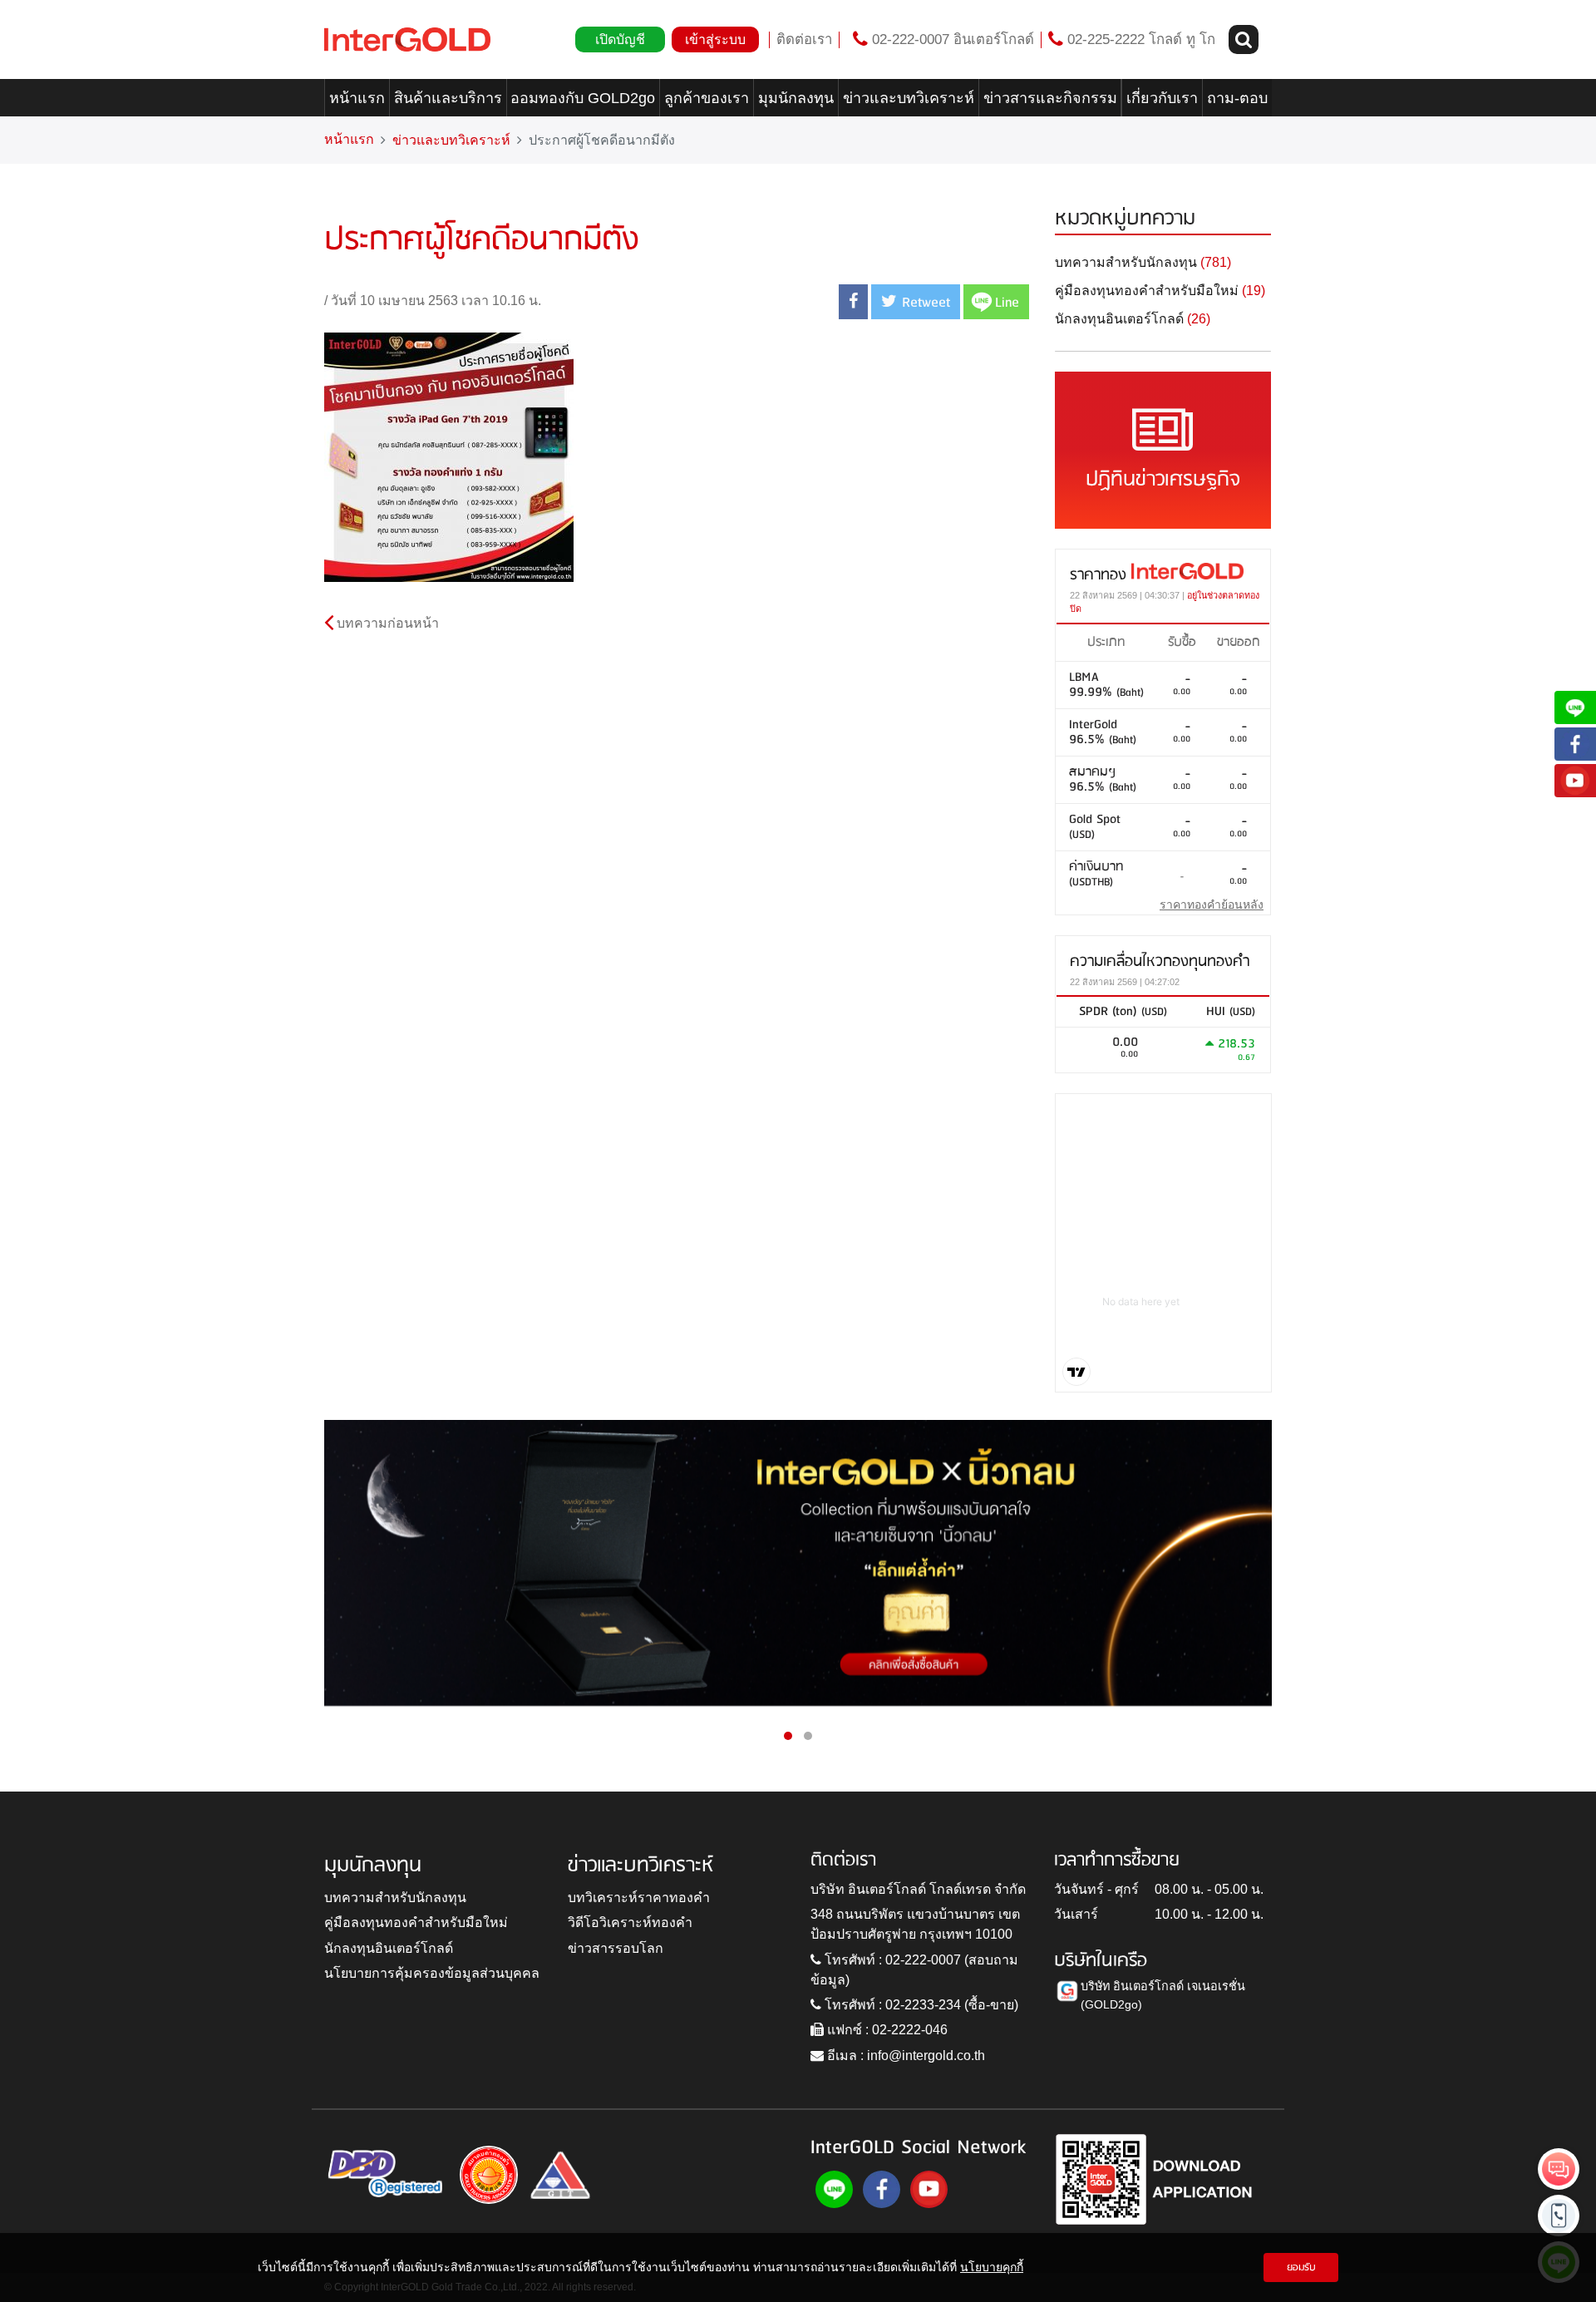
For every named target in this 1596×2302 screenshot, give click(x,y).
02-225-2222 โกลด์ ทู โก (1139, 39)
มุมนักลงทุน (796, 98)
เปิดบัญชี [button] (620, 39)
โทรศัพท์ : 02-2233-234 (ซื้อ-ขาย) (920, 2005)
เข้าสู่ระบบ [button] (715, 39)
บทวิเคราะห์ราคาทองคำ (639, 1898)
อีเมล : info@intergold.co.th (904, 2056)
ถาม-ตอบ (1237, 98)
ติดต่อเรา (804, 39)
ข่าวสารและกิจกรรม (1050, 98)
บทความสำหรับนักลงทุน (395, 1898)
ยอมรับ (1301, 2267)
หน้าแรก (357, 98)
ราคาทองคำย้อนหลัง (1212, 905)
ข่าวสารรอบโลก (616, 1948)
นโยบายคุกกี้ (992, 2267)
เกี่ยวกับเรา (1162, 98)
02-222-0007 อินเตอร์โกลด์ (951, 39)
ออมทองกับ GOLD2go (583, 98)
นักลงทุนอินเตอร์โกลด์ (389, 1948)
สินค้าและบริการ (448, 98)
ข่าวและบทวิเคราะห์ (909, 98)
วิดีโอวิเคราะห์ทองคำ (630, 1922)
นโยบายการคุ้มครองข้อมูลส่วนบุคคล (432, 1973)
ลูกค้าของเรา (707, 98)
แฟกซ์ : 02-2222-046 (886, 2030)
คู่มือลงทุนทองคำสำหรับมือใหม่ (416, 1922)
